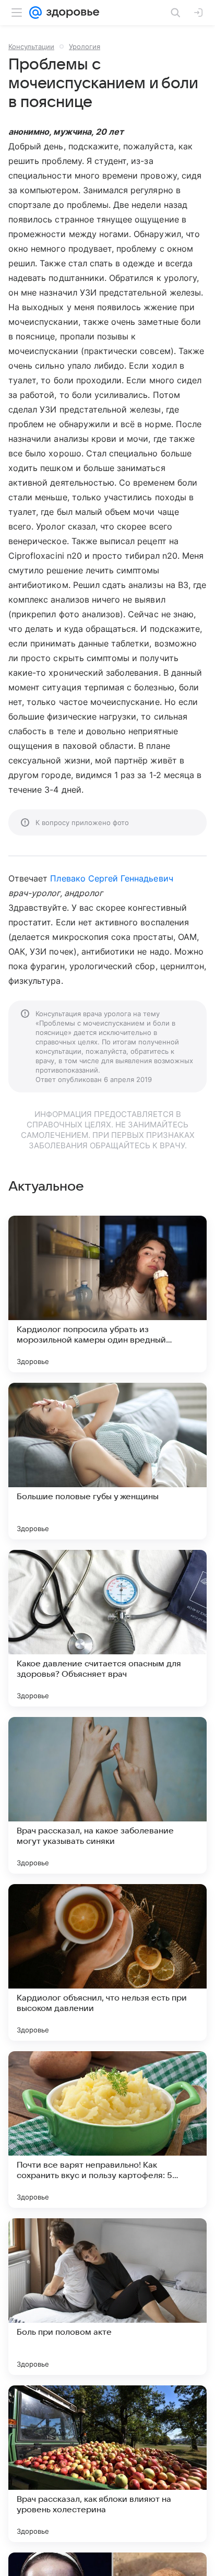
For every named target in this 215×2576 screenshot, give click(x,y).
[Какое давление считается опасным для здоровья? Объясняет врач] (107, 1628)
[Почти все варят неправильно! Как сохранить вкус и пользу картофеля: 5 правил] (107, 2130)
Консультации (31, 46)
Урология (85, 46)
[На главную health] (71, 13)
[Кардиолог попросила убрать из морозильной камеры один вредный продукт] (107, 1294)
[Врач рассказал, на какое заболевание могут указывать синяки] (107, 1795)
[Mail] (35, 13)
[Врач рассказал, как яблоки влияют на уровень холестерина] (107, 2464)
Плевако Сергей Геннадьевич (111, 878)
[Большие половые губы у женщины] (107, 1461)
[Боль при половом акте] (107, 2297)
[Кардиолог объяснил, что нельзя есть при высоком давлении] (107, 1962)
